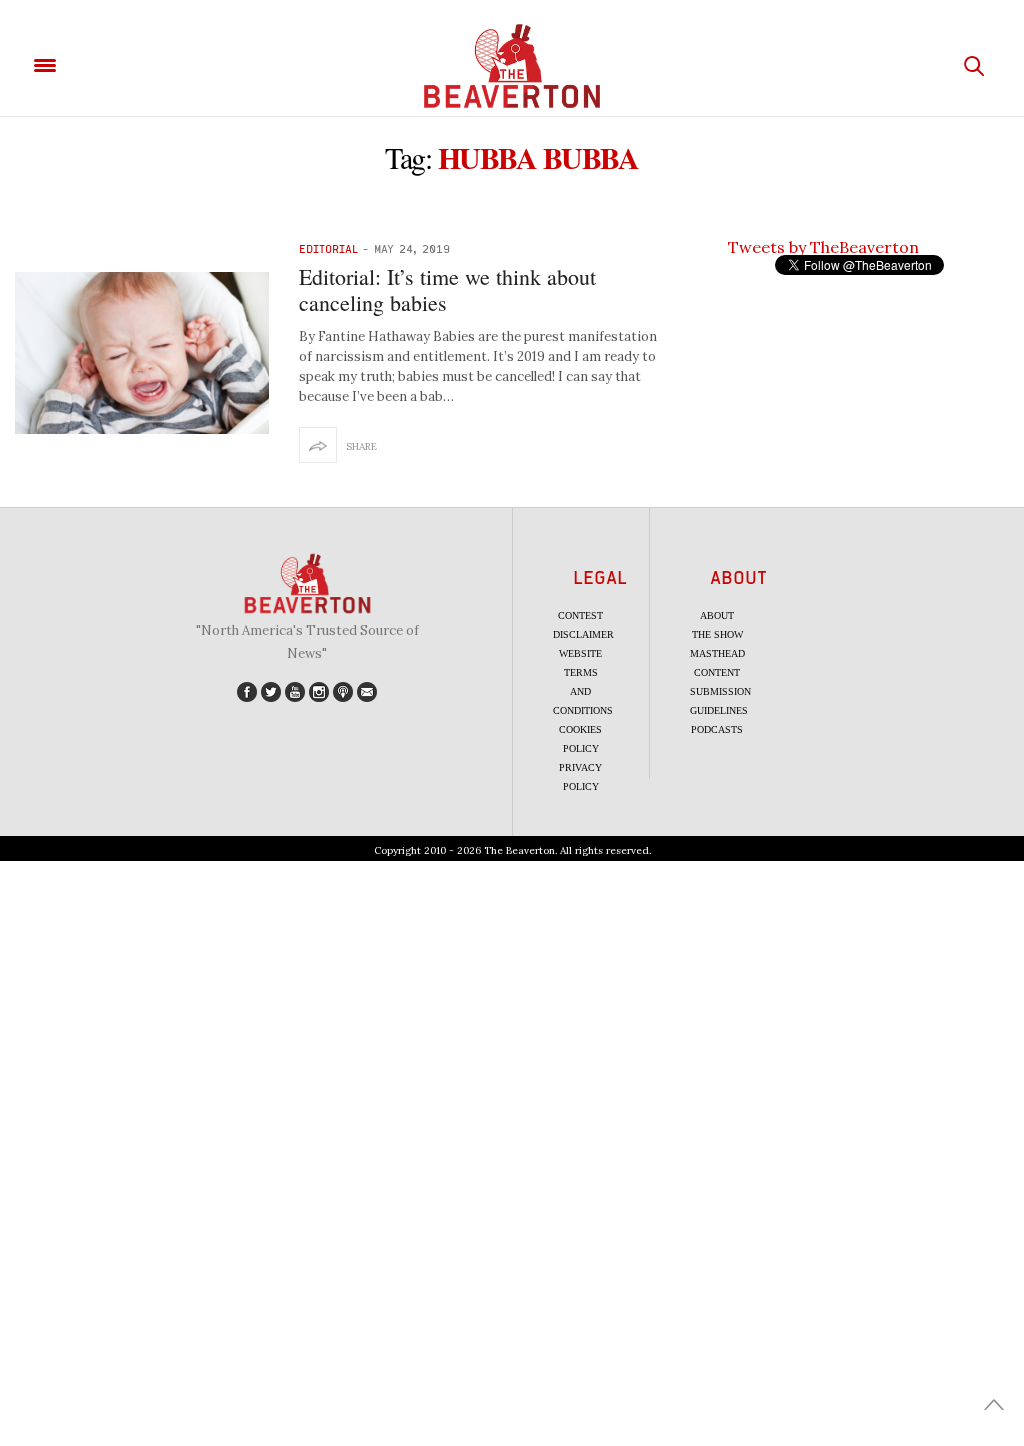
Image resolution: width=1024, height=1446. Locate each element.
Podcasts (717, 729)
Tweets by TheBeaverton (823, 247)
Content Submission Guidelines (720, 691)
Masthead (717, 653)
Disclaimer (583, 634)
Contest (580, 615)
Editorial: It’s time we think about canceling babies (447, 289)
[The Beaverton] (512, 66)
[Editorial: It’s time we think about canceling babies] (142, 353)
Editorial (328, 248)
